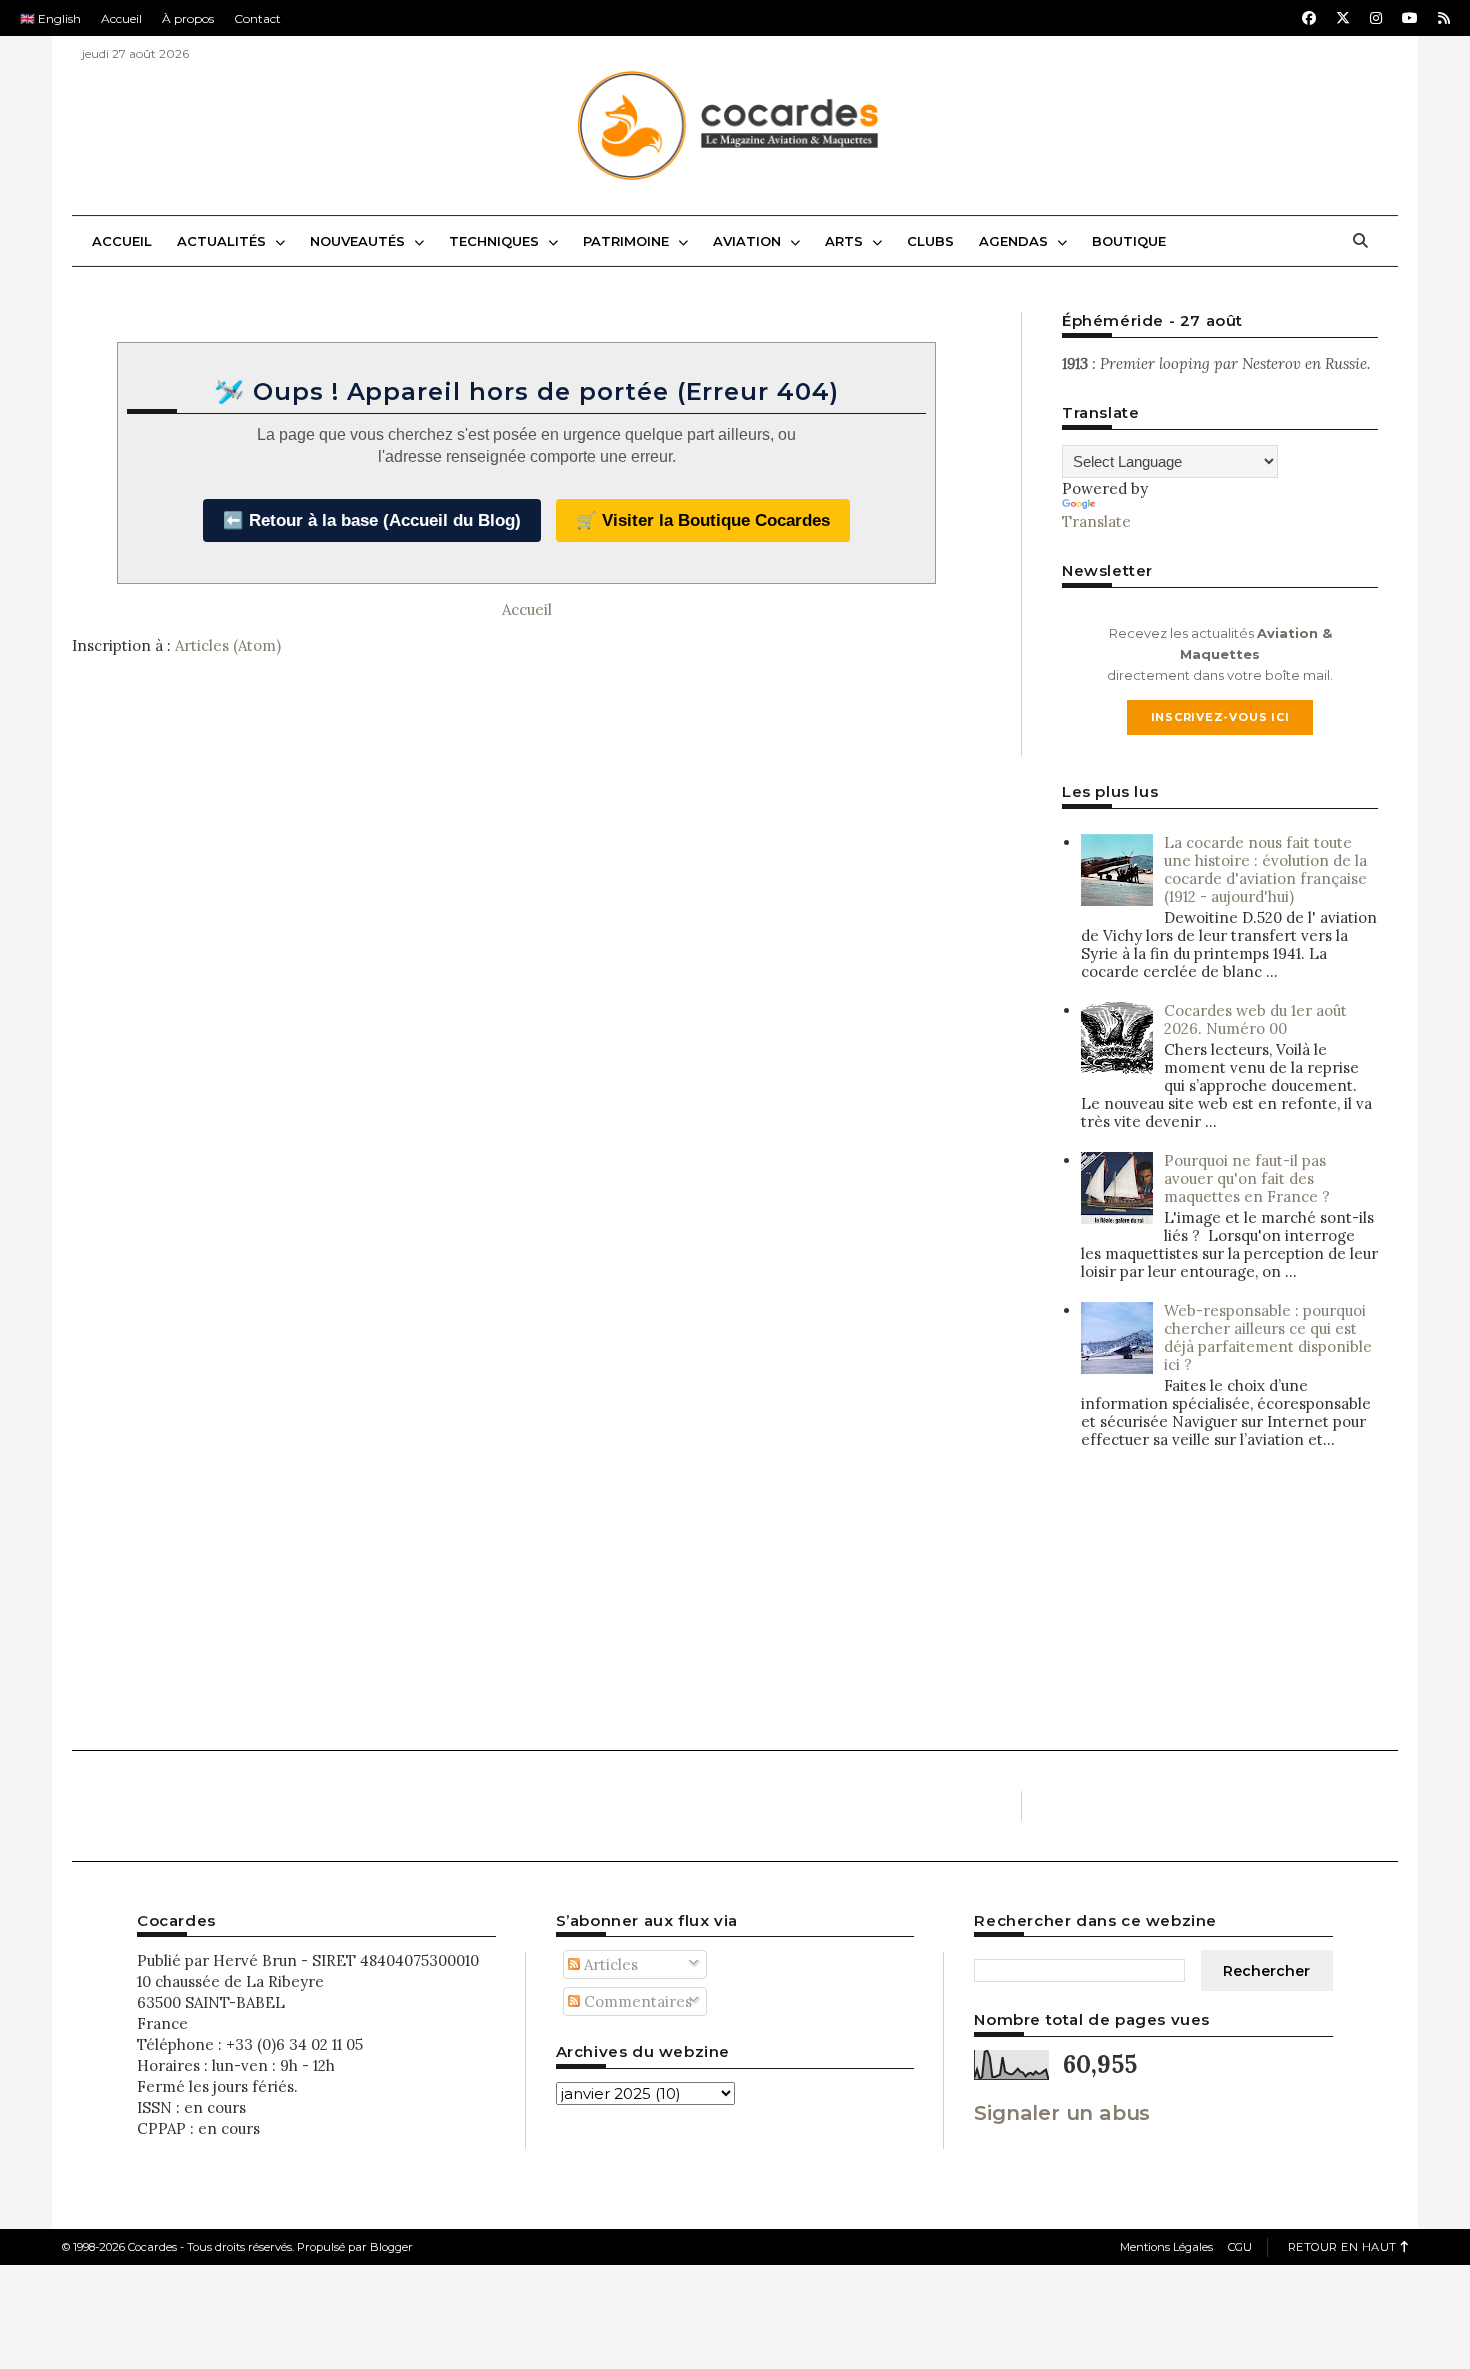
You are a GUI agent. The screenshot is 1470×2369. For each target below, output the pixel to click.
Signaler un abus (1062, 2113)
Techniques (496, 241)
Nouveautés (359, 241)
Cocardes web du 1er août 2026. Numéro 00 (1255, 1019)
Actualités (223, 241)
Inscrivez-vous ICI (1220, 717)
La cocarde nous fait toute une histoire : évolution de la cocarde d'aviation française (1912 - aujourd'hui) (1265, 869)
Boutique (1129, 241)
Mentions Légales (1166, 2247)
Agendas (1015, 241)
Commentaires (636, 2001)
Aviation (749, 241)
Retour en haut (1342, 2247)
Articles (609, 1964)
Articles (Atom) (228, 645)
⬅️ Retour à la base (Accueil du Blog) (372, 520)
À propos (188, 18)
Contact (257, 18)
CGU (1240, 2247)
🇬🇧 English (50, 18)
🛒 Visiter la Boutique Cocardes (703, 520)
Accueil (121, 18)
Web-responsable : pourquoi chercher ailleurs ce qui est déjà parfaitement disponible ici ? (1268, 1337)
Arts (846, 241)
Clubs (930, 241)
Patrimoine (628, 241)
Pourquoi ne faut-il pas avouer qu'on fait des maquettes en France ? (1247, 1178)
